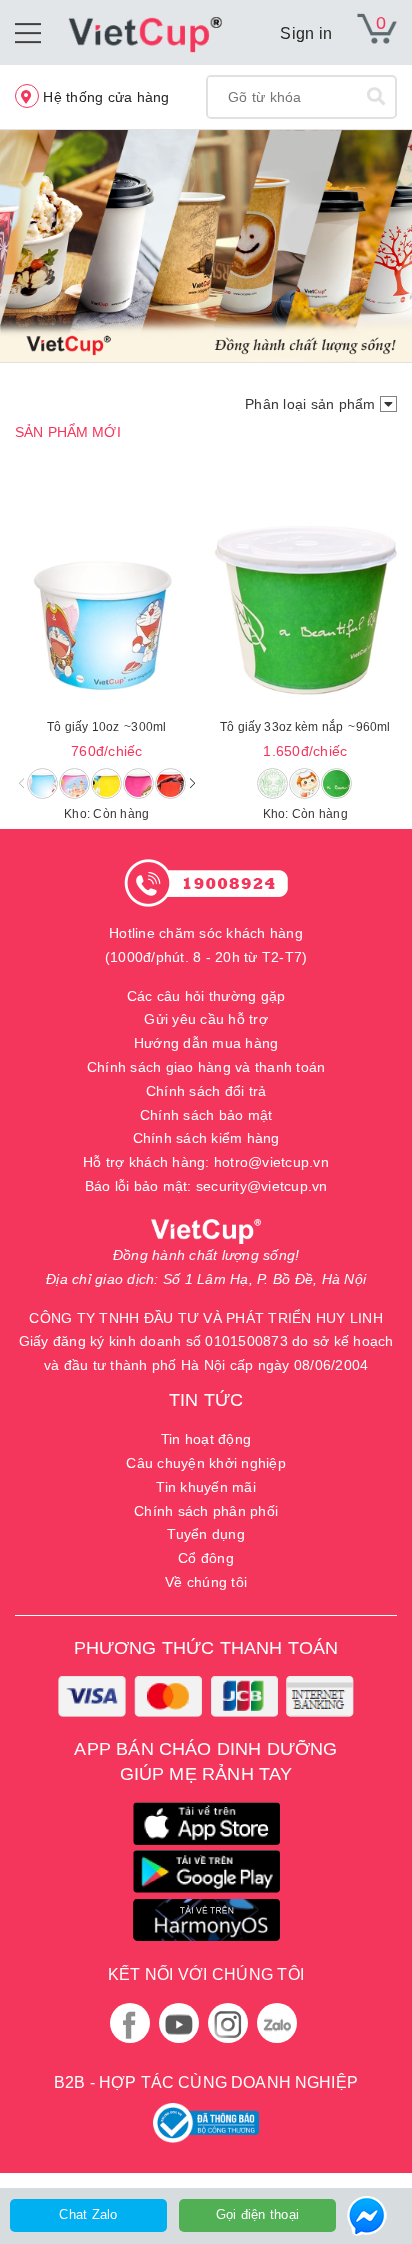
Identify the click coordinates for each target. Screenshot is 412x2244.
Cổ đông (206, 1558)
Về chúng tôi (206, 1582)
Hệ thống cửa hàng (104, 97)
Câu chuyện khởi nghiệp (206, 1463)
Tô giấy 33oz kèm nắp (305, 727)
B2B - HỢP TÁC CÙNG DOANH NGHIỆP (206, 2082)
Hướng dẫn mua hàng (206, 1043)
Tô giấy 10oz (106, 727)
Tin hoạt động (206, 1439)
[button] (192, 783)
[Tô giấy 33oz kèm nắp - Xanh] (306, 611)
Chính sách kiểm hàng (206, 1138)
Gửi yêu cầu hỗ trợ (206, 1019)
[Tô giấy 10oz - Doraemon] (107, 611)
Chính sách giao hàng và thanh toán (206, 1067)
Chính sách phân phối (206, 1511)
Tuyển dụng (206, 1534)
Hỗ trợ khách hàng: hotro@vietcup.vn (206, 1162)
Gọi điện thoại (258, 2214)
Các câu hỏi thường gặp (206, 996)
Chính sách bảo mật (206, 1115)
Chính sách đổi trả (206, 1091)
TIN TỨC (206, 1400)
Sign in (306, 33)
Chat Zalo (88, 2214)
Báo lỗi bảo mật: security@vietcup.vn (206, 1186)
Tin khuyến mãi (206, 1487)
